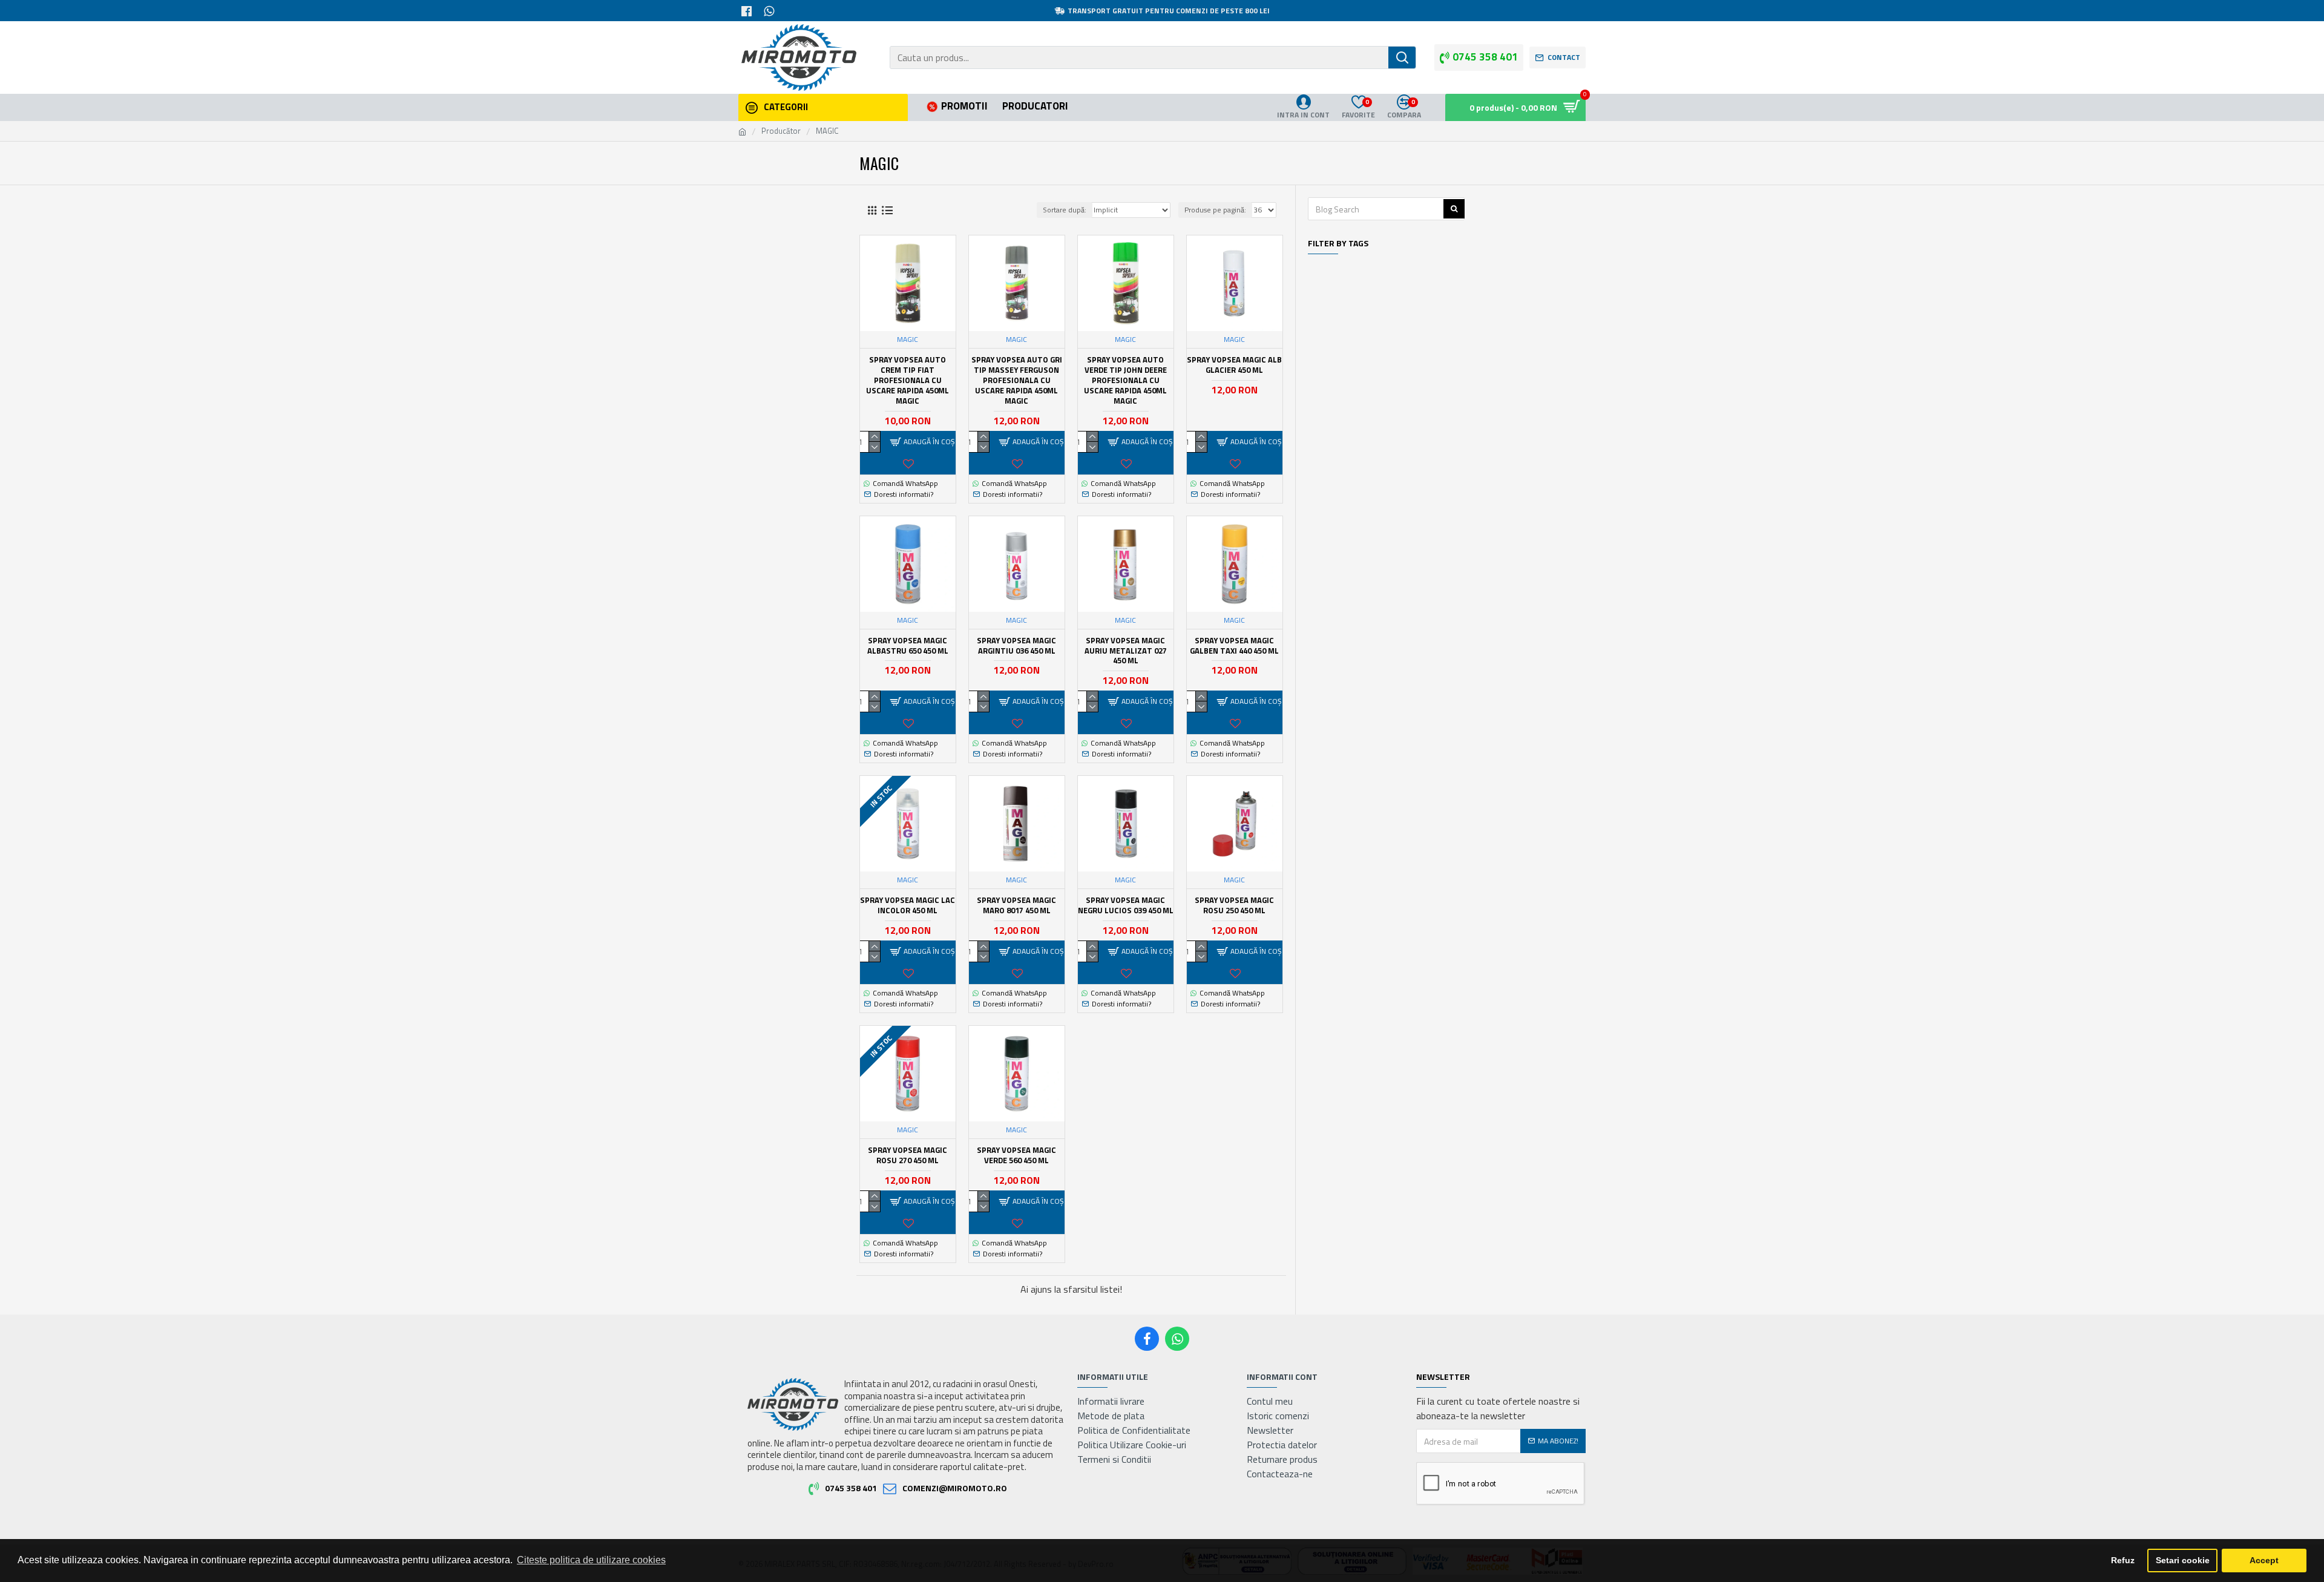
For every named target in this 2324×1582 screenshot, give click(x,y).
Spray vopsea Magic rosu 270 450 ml (908, 1155)
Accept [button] (2264, 1560)
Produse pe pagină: (1215, 210)
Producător (781, 131)
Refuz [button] (2123, 1560)
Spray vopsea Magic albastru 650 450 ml (908, 646)
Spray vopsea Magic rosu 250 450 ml (1234, 905)
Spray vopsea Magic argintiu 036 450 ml (1016, 646)
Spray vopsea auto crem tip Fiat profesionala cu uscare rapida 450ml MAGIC (908, 380)
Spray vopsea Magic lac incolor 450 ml (908, 905)
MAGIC (908, 340)
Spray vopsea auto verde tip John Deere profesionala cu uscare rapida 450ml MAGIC (1125, 380)
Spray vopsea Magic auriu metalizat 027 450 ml (1126, 651)
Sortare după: (1065, 210)
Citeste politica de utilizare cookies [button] (591, 1560)
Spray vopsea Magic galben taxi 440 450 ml (1234, 646)
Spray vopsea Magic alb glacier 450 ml (1234, 365)
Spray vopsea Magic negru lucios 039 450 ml (1126, 905)
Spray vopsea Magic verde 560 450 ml (1016, 1155)
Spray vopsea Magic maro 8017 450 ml (1016, 905)
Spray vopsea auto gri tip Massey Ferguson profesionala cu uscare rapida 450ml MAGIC (1017, 380)
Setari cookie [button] (2183, 1560)
